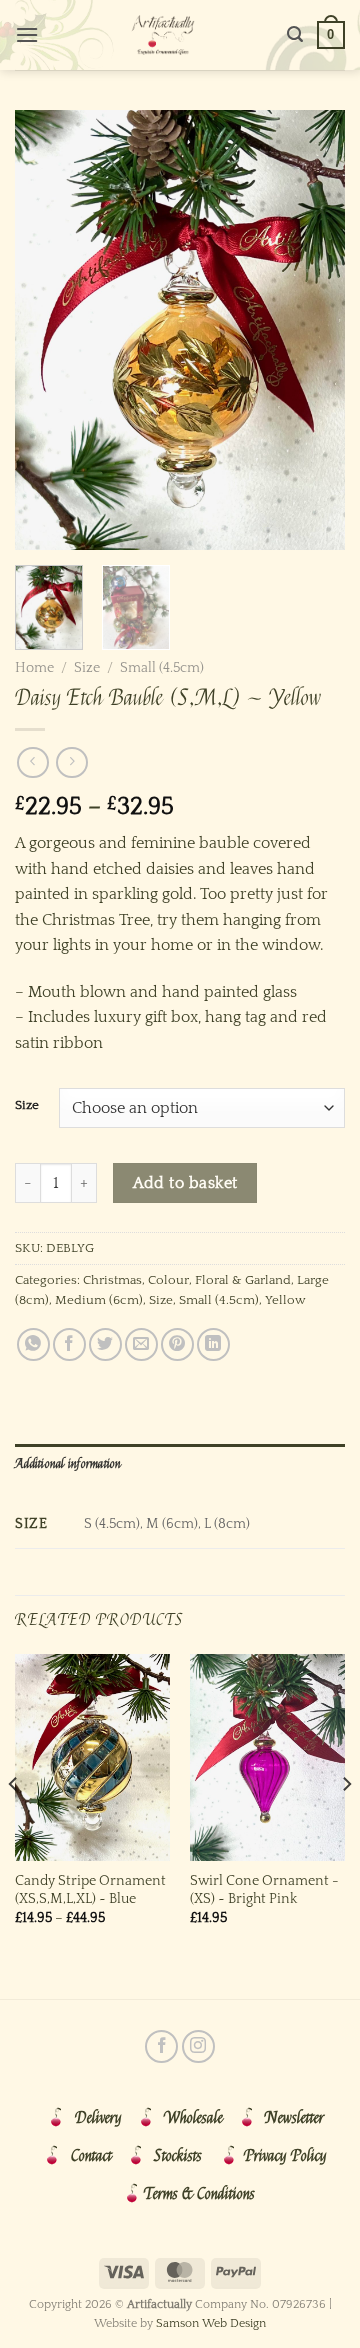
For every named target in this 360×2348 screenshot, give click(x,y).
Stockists (178, 2156)
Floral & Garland (243, 1280)
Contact (91, 2156)
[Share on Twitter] (105, 1344)
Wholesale (193, 2118)
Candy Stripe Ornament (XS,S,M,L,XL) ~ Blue (90, 1890)
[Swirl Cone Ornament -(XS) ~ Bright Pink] (267, 1757)
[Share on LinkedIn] (213, 1344)
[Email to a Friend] (141, 1344)
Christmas (112, 1280)
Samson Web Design (211, 2323)
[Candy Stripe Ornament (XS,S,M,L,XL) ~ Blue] (92, 1757)
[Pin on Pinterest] (177, 1344)
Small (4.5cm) (162, 668)
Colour (168, 1280)
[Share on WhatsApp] (33, 1344)
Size (87, 668)
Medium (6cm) (99, 1300)
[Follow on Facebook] (161, 2046)
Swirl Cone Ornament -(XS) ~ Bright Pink (264, 1890)
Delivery (98, 2118)
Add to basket (185, 1183)
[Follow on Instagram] (198, 2046)
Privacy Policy (285, 2156)
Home (34, 668)
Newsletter (294, 2118)
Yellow (285, 1300)
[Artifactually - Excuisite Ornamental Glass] (163, 35)
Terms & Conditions (199, 2194)
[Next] (313, 330)
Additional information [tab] (68, 1464)
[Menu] (27, 34)
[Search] (295, 34)
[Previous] (47, 330)
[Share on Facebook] (69, 1344)
